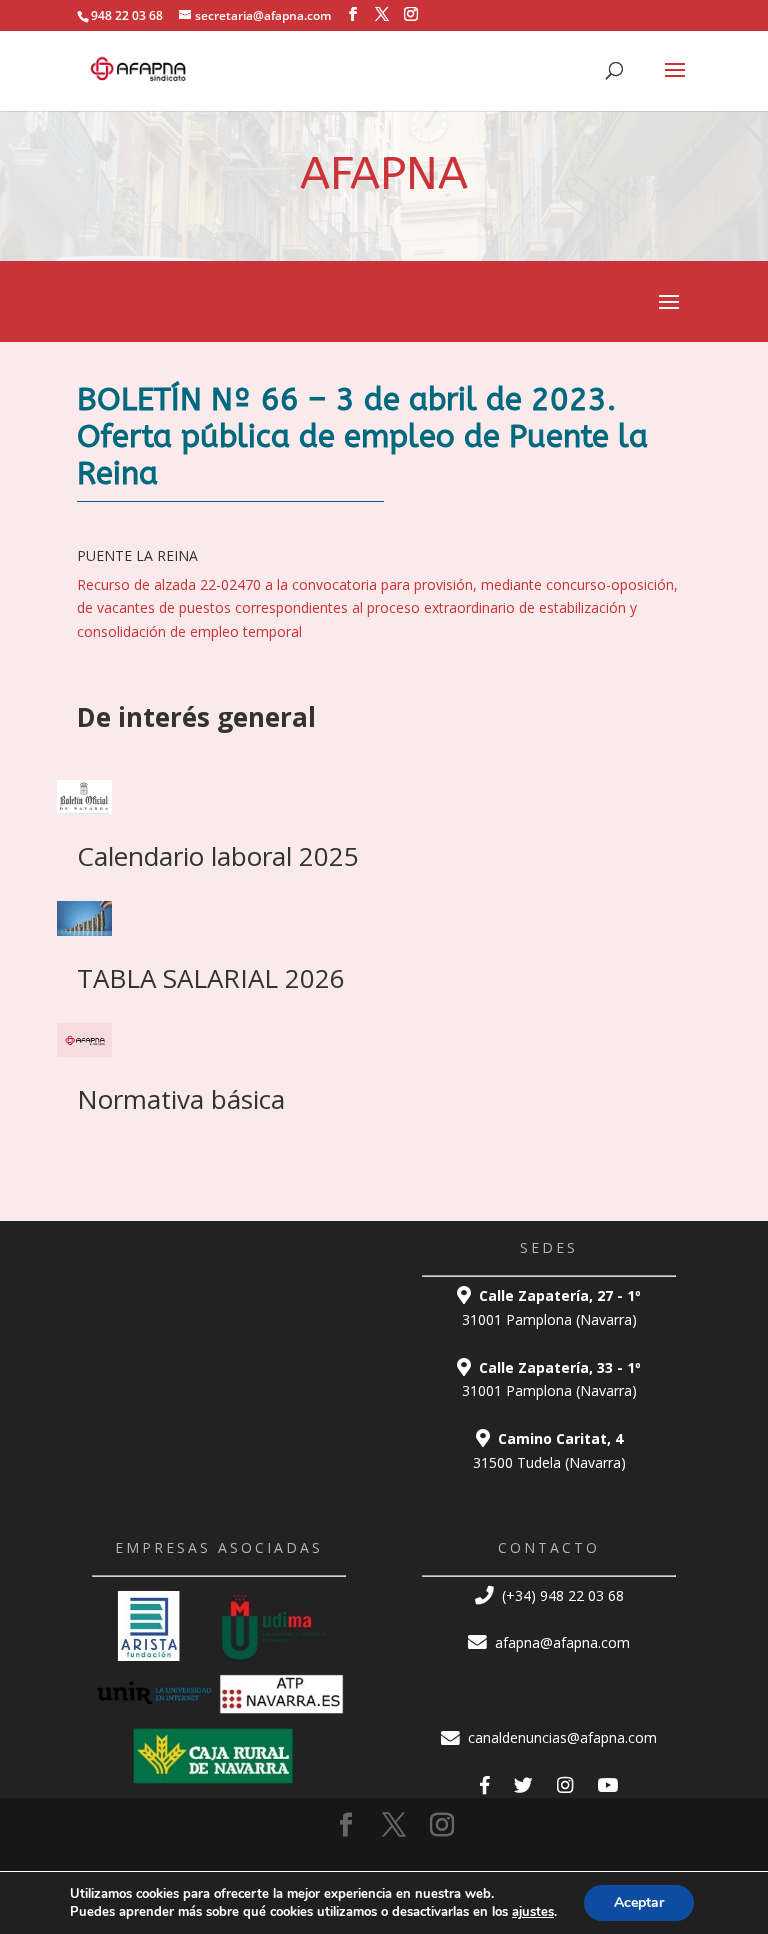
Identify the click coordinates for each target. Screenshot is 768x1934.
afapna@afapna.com (560, 1642)
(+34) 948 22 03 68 (561, 1595)
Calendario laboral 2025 (218, 856)
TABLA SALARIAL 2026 (211, 978)
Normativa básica (181, 1099)
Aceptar (639, 1902)
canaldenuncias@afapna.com (560, 1737)
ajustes (533, 1912)
